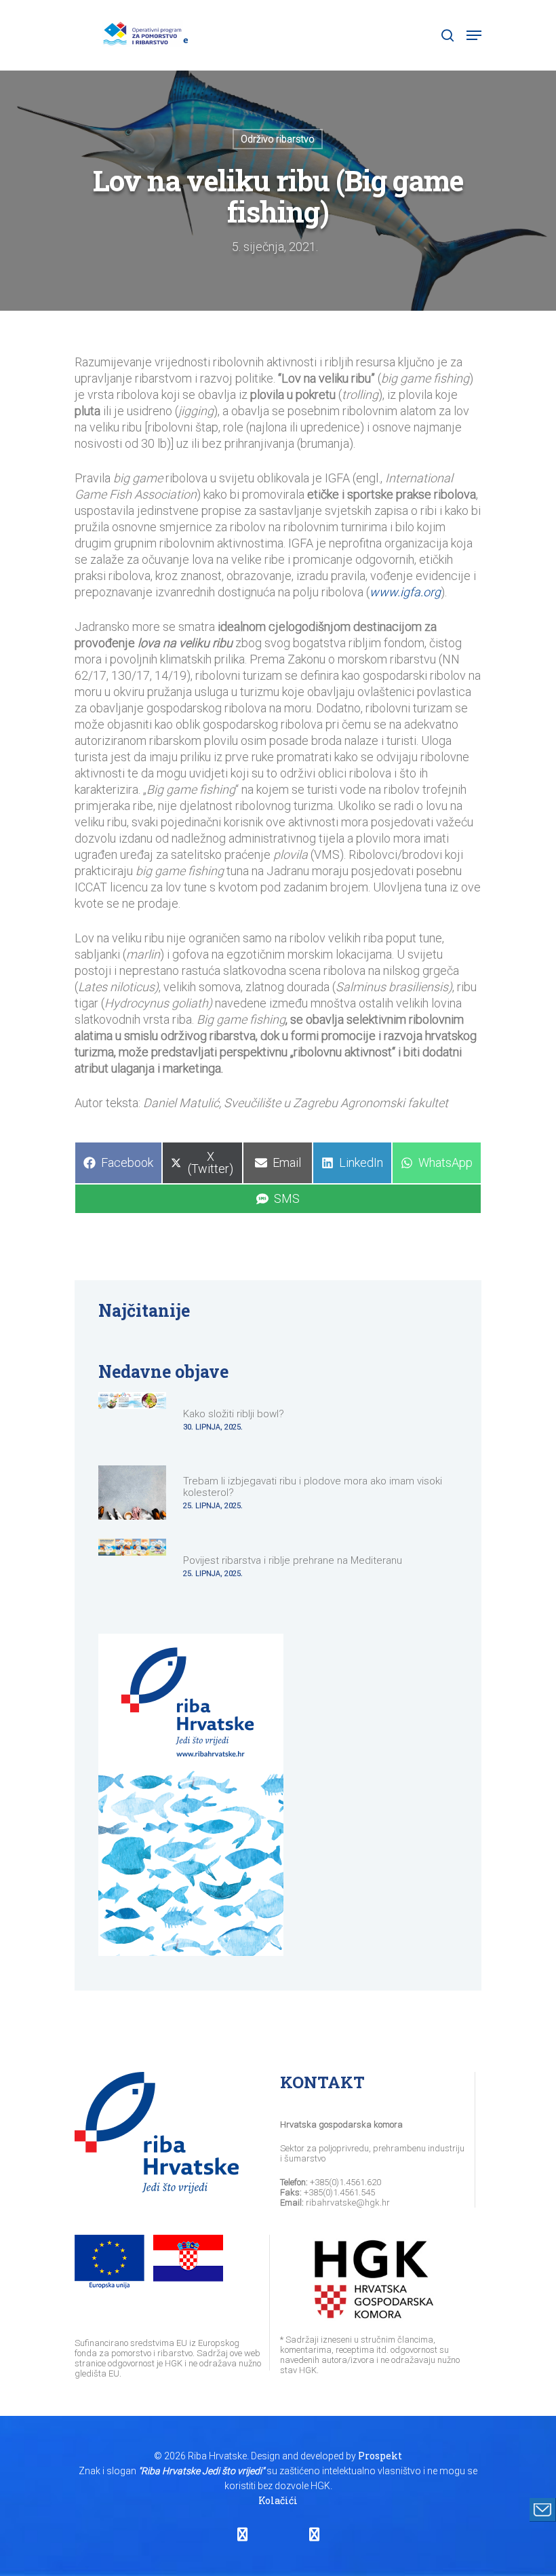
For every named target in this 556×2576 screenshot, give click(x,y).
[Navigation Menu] (474, 35)
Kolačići (278, 2500)
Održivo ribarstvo (278, 139)
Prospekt (380, 2456)
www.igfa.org (405, 592)
